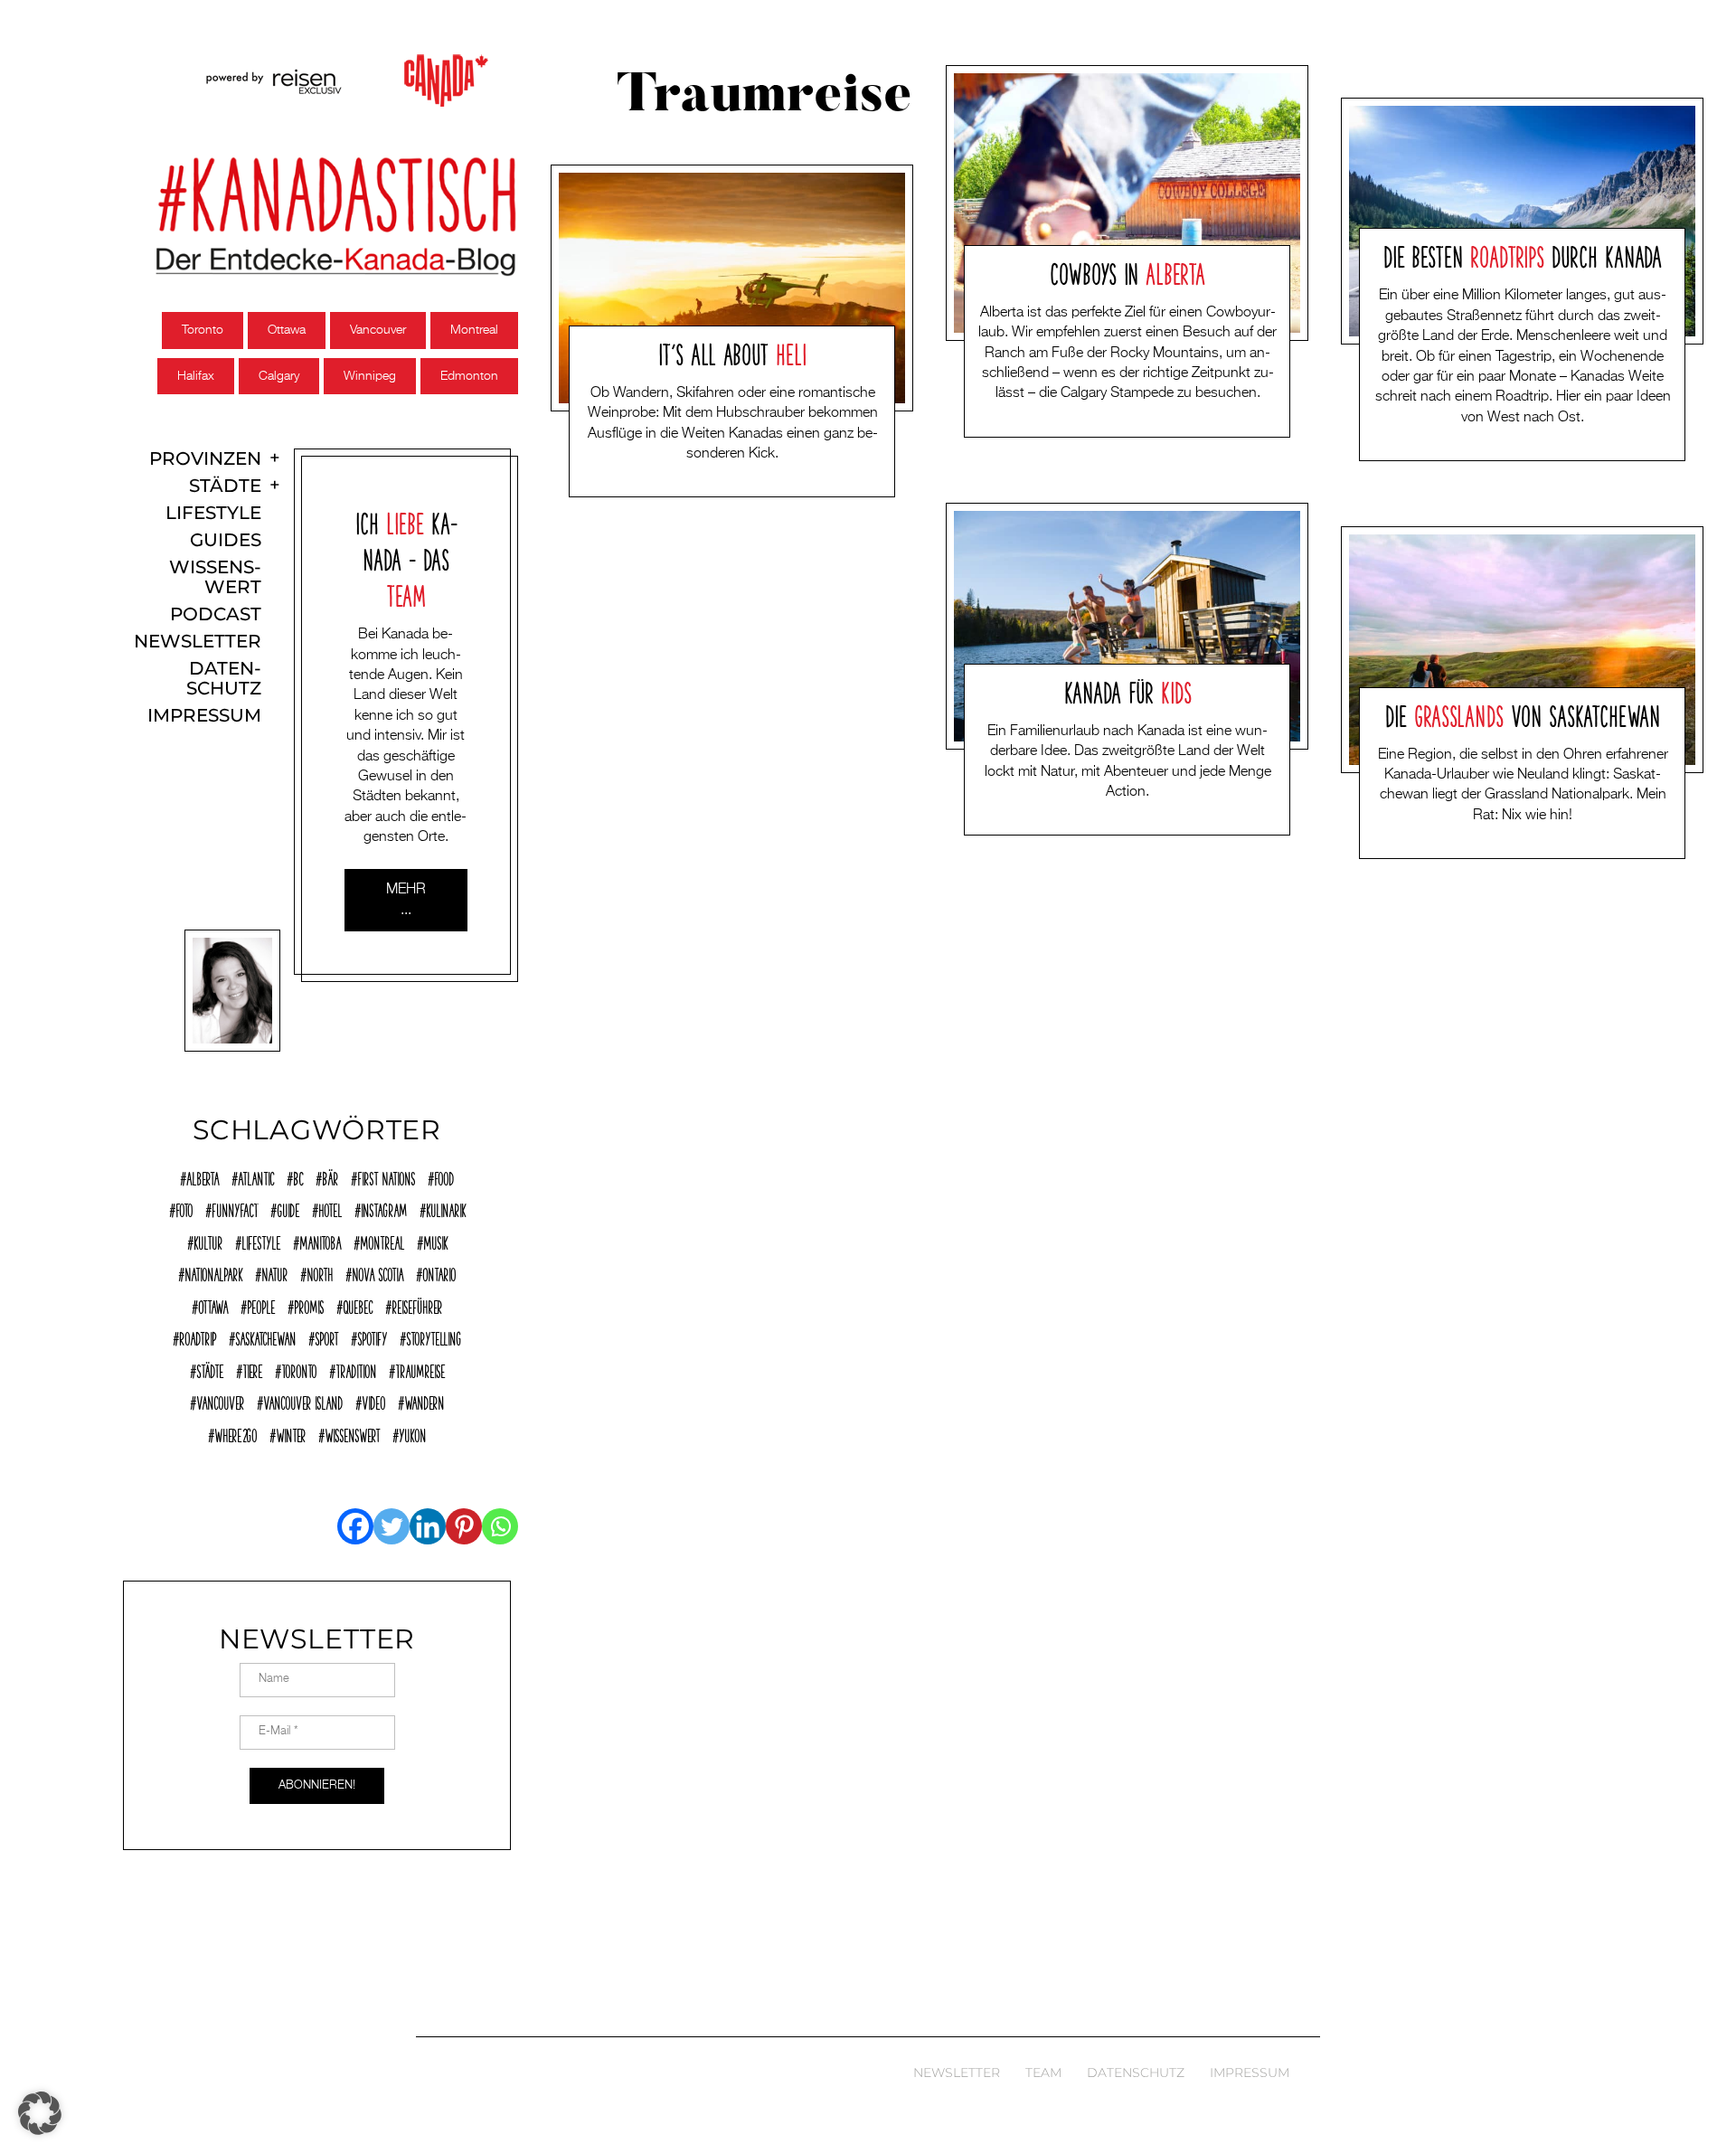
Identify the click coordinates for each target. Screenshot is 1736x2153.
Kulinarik (446, 1208)
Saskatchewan (265, 1336)
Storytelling (434, 1336)
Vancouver (378, 330)
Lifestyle (213, 513)
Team (1043, 2073)
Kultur (208, 1241)
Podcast (216, 614)
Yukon (412, 1433)
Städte (225, 486)
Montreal (474, 330)
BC (298, 1176)
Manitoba (320, 1241)
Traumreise (420, 1369)
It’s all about (732, 352)
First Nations (386, 1176)
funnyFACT (235, 1208)
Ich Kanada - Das (406, 557)
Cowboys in (1127, 271)
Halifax (196, 376)
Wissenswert (215, 577)
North (320, 1272)
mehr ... (406, 900)
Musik (435, 1241)
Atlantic (256, 1176)
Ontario (439, 1272)
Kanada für (1128, 690)
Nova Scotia (377, 1272)
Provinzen (205, 459)
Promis (309, 1305)
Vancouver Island (303, 1401)
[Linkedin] (428, 1526)
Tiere (252, 1369)
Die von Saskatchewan (1523, 713)
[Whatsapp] (500, 1526)
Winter (291, 1433)
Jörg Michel (701, 482)
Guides (226, 540)
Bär (330, 1176)
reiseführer (417, 1305)
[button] (40, 2113)
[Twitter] (392, 1526)
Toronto (203, 330)
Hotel (330, 1208)
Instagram (384, 1208)
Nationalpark (213, 1272)
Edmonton (469, 376)
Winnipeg (370, 376)
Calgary (279, 376)
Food (444, 1176)
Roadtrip (198, 1336)
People (261, 1305)
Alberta (203, 1176)
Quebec (358, 1305)
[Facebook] (355, 1526)
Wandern (424, 1401)
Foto (184, 1208)
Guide (288, 1208)
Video (373, 1401)
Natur (274, 1272)
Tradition (356, 1369)
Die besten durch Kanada (1523, 254)
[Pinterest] (464, 1526)
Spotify (372, 1336)
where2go (236, 1433)
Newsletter (198, 642)
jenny (1093, 421)
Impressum (204, 716)
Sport (326, 1336)
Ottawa (287, 330)
